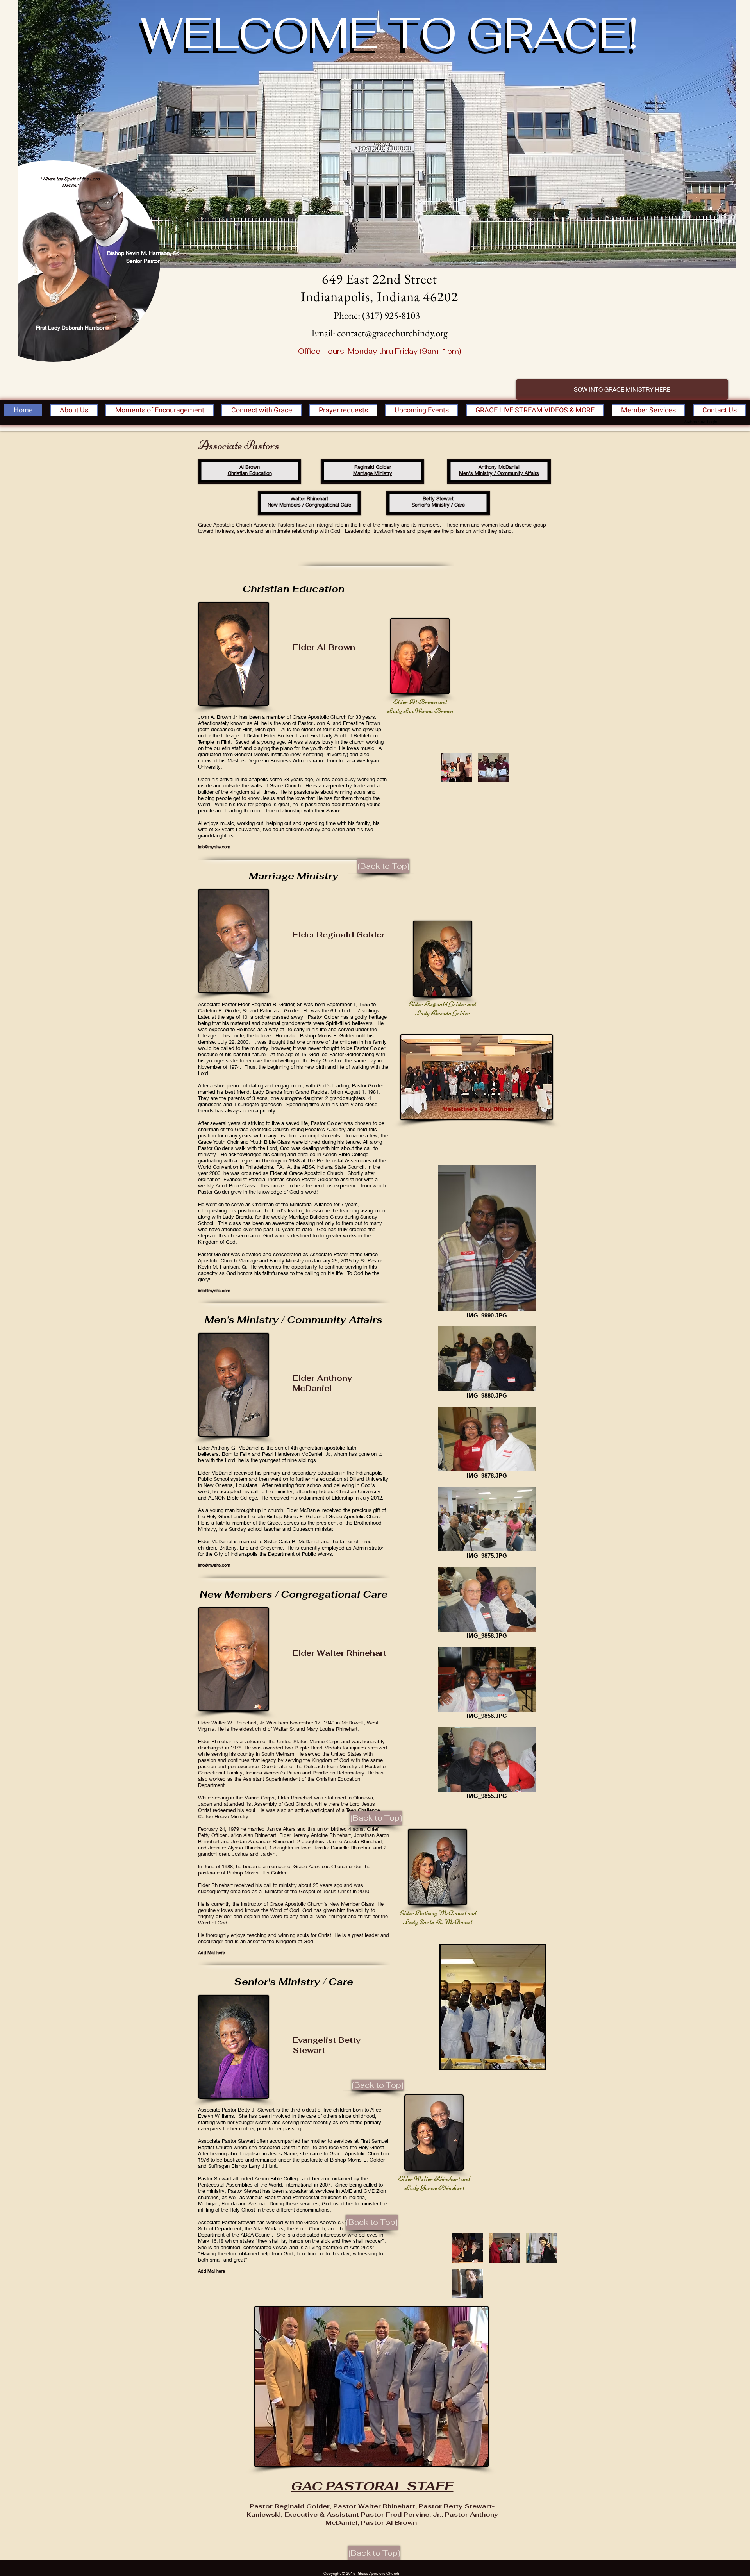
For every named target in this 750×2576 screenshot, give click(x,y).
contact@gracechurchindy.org (392, 333)
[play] (529, 2062)
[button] (456, 768)
